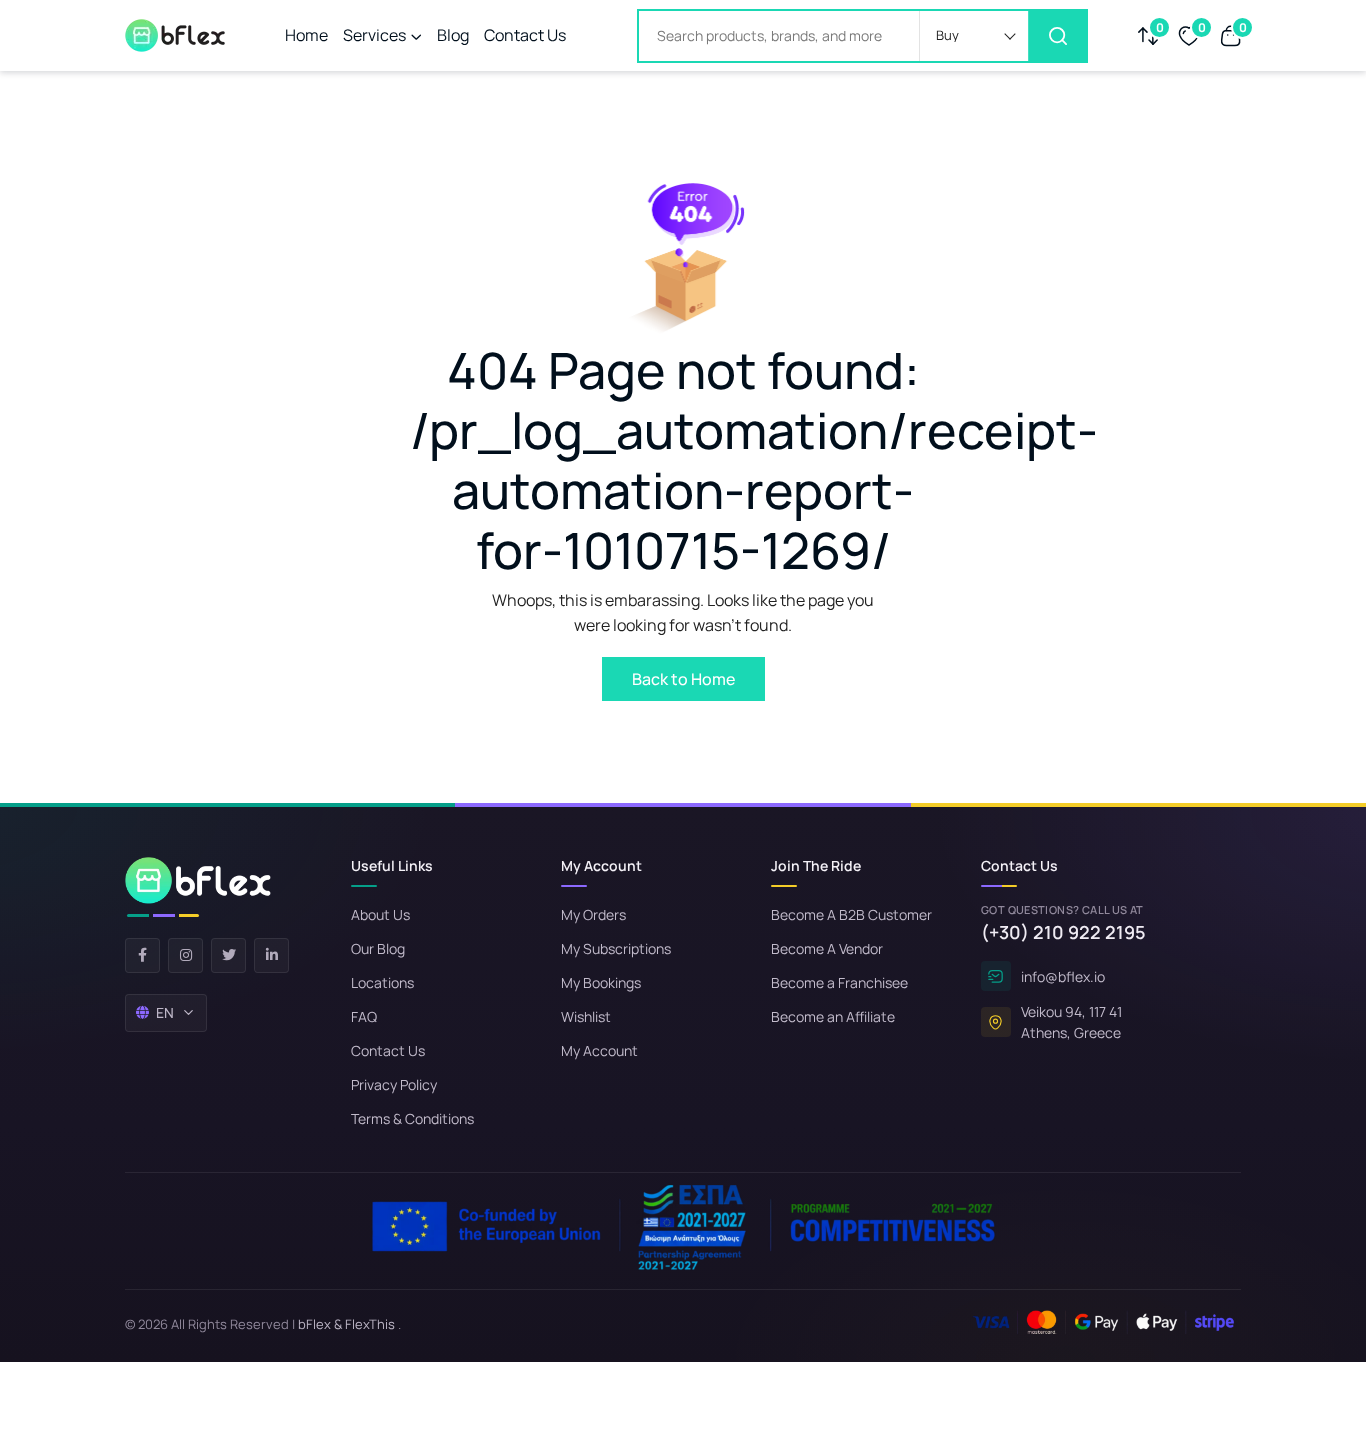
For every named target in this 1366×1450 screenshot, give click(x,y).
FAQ (364, 1016)
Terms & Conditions (412, 1118)
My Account (599, 1050)
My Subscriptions (616, 948)
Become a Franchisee (839, 982)
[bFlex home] (198, 887)
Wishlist (586, 1016)
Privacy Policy (394, 1084)
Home (306, 35)
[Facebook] (142, 955)
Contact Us (525, 35)
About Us (380, 914)
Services (374, 35)
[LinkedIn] (271, 955)
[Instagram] (185, 955)
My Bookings (601, 982)
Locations (382, 982)
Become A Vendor (827, 948)
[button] (974, 36)
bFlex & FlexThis (346, 1324)
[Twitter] (228, 955)
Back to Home (683, 679)
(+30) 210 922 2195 (1063, 932)
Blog (453, 35)
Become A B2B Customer (851, 914)
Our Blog (378, 948)
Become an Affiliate (833, 1016)
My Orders (593, 914)
